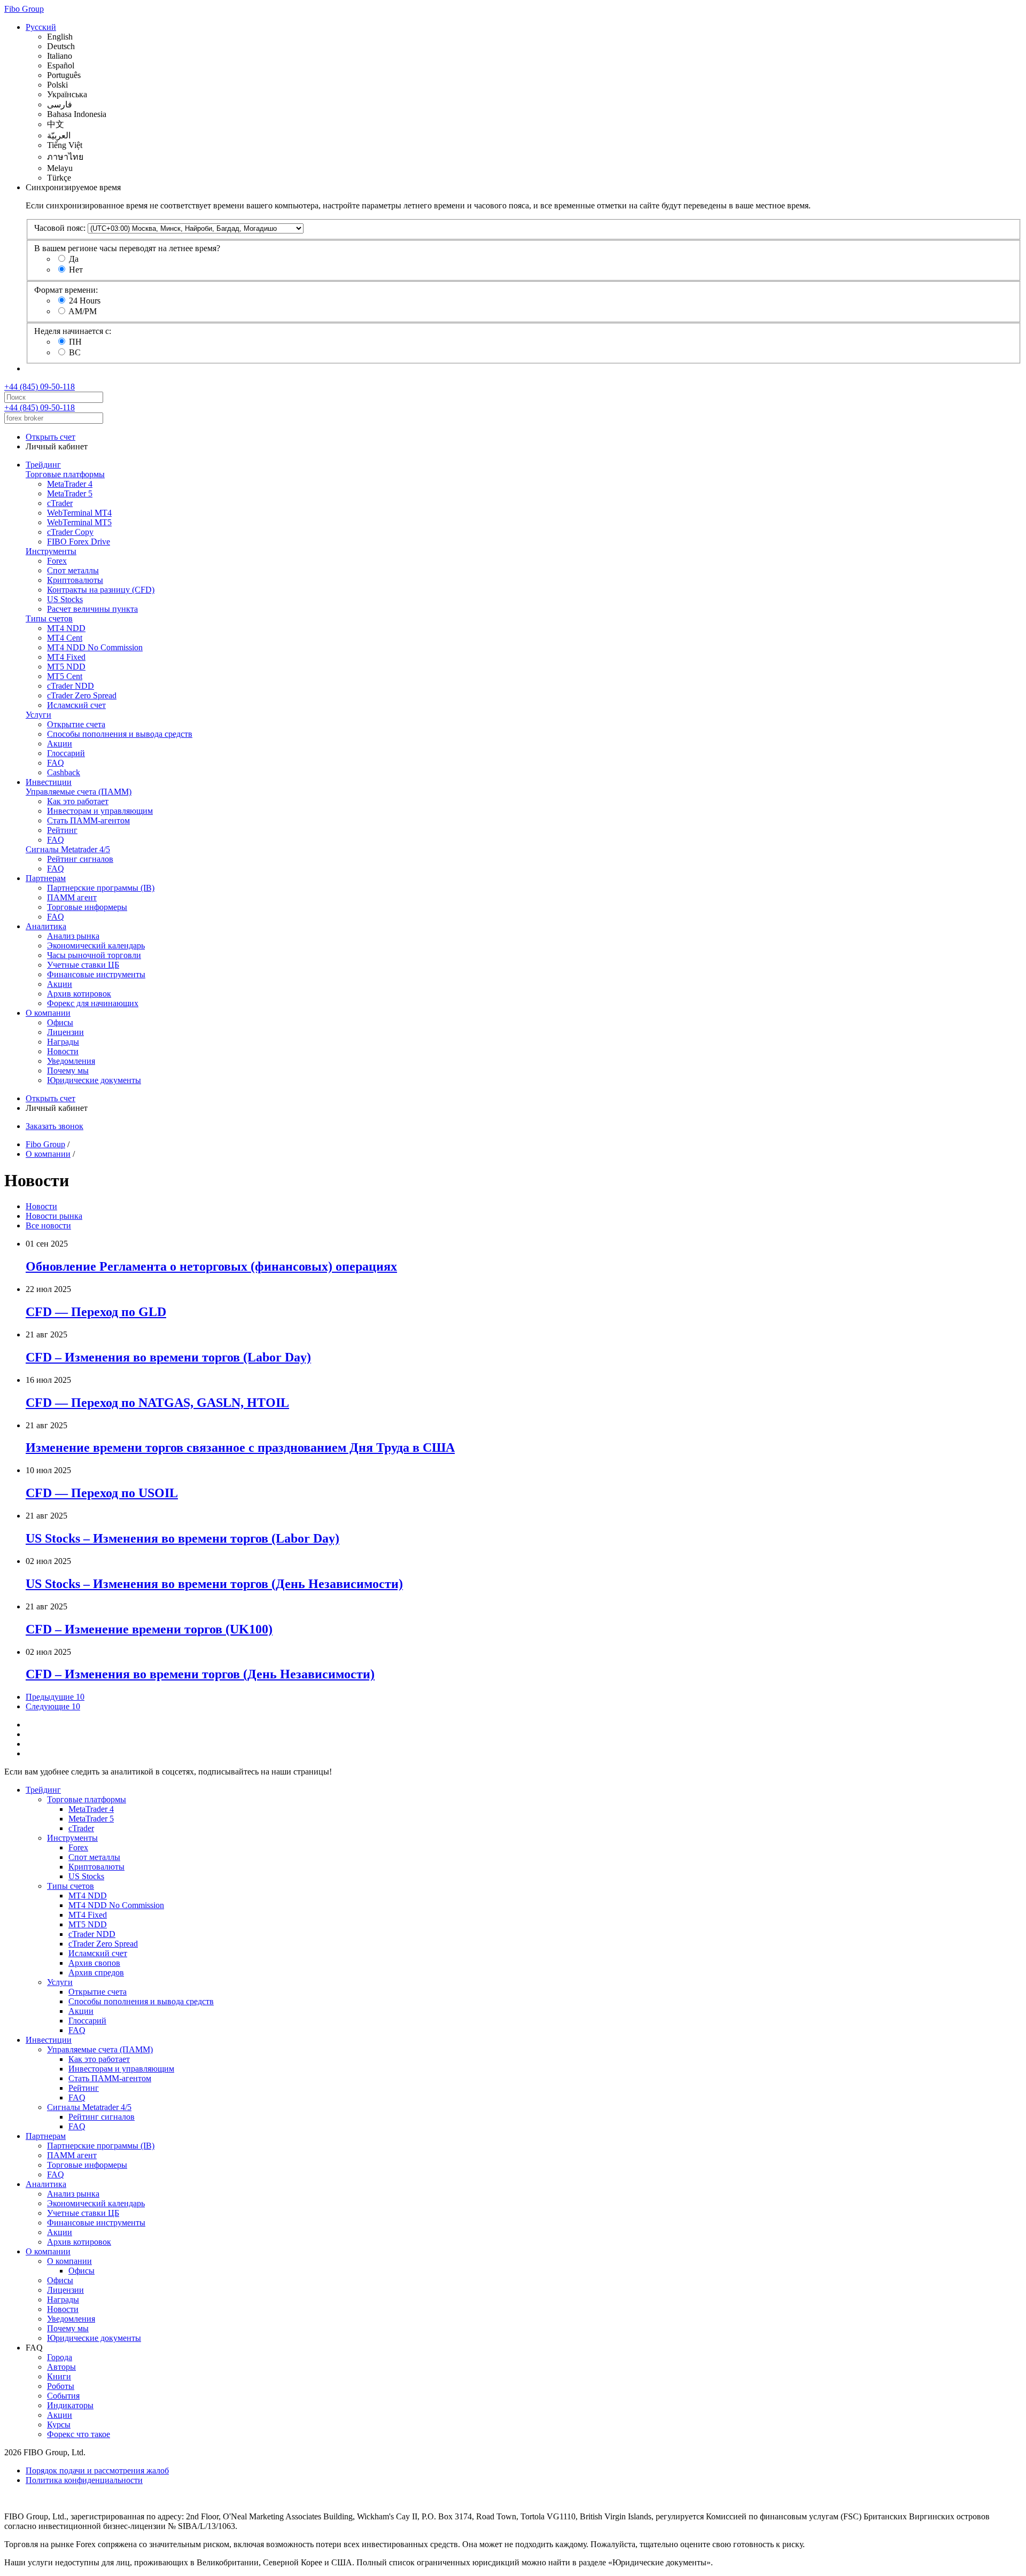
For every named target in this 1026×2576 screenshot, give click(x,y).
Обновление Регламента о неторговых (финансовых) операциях (211, 1266)
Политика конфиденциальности (84, 2480)
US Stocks (65, 599)
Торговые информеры (87, 907)
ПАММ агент (72, 897)
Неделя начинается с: (73, 331)
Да (74, 259)
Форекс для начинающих (93, 1003)
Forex (57, 561)
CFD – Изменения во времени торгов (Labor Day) (168, 1357)
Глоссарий (66, 753)
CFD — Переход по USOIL (102, 1493)
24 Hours (85, 301)
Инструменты (51, 551)
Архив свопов (94, 1963)
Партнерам (46, 878)
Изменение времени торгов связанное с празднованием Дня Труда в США (240, 1447)
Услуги (38, 715)
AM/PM (83, 311)
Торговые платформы (65, 474)
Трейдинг (43, 465)
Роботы (61, 2386)
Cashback (64, 772)
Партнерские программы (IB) (101, 888)
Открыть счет (50, 437)
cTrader (60, 503)
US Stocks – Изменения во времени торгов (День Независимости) (214, 1584)
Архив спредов (96, 1972)
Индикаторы (70, 2405)
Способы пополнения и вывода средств (120, 734)
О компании (48, 1013)
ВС (75, 352)
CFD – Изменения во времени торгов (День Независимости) (200, 1674)
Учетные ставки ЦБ (83, 965)
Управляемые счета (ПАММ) (79, 792)
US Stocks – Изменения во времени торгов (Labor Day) (182, 1538)
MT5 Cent (65, 676)
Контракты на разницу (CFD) (101, 590)
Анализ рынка (73, 936)
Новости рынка (54, 1216)
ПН (75, 342)
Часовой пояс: (60, 228)
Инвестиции (49, 782)
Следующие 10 (53, 1706)
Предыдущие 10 (55, 1697)
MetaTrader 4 (70, 484)
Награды (63, 1042)
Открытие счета (76, 724)
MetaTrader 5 (70, 493)
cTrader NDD (71, 686)
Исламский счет (76, 705)
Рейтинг (62, 830)
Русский (41, 27)
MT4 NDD (66, 628)
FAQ (56, 763)
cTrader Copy (70, 532)
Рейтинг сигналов (80, 859)
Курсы (59, 2425)
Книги (59, 2376)
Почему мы (68, 1071)
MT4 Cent (65, 638)
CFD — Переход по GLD (96, 1312)
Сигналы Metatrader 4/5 (68, 849)
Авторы (61, 2367)
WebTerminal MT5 (79, 522)
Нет (76, 270)
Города (60, 2357)
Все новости (48, 1225)
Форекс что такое (79, 2434)
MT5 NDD (66, 667)
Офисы (60, 1022)
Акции (60, 744)
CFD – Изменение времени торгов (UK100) (149, 1629)
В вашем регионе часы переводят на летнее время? (127, 248)
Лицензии (65, 1032)
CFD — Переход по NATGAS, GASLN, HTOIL (157, 1403)
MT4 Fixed (66, 657)
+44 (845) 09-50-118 (40, 387)
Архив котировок (79, 994)
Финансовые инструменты (96, 974)
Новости (63, 1051)
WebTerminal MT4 (79, 513)
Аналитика (46, 926)
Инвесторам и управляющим (100, 811)
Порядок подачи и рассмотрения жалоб (97, 2470)
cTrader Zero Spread (82, 695)
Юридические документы (94, 1080)
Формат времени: (66, 290)
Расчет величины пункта (92, 609)
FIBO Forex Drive (79, 542)
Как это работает (78, 801)
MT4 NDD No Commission (95, 647)
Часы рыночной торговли (94, 955)
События (63, 2396)
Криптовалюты (75, 580)
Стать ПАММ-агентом (88, 820)
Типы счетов (49, 618)
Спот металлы (73, 570)
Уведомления (71, 1061)
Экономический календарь (96, 945)
